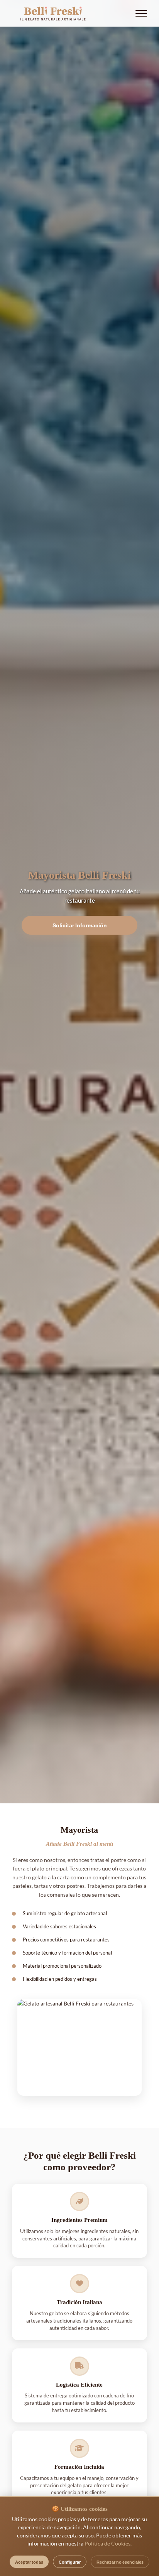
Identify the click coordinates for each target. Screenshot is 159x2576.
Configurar (70, 2562)
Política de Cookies (107, 2543)
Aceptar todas (29, 2562)
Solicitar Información (80, 925)
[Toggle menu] (141, 13)
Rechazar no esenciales (120, 2562)
